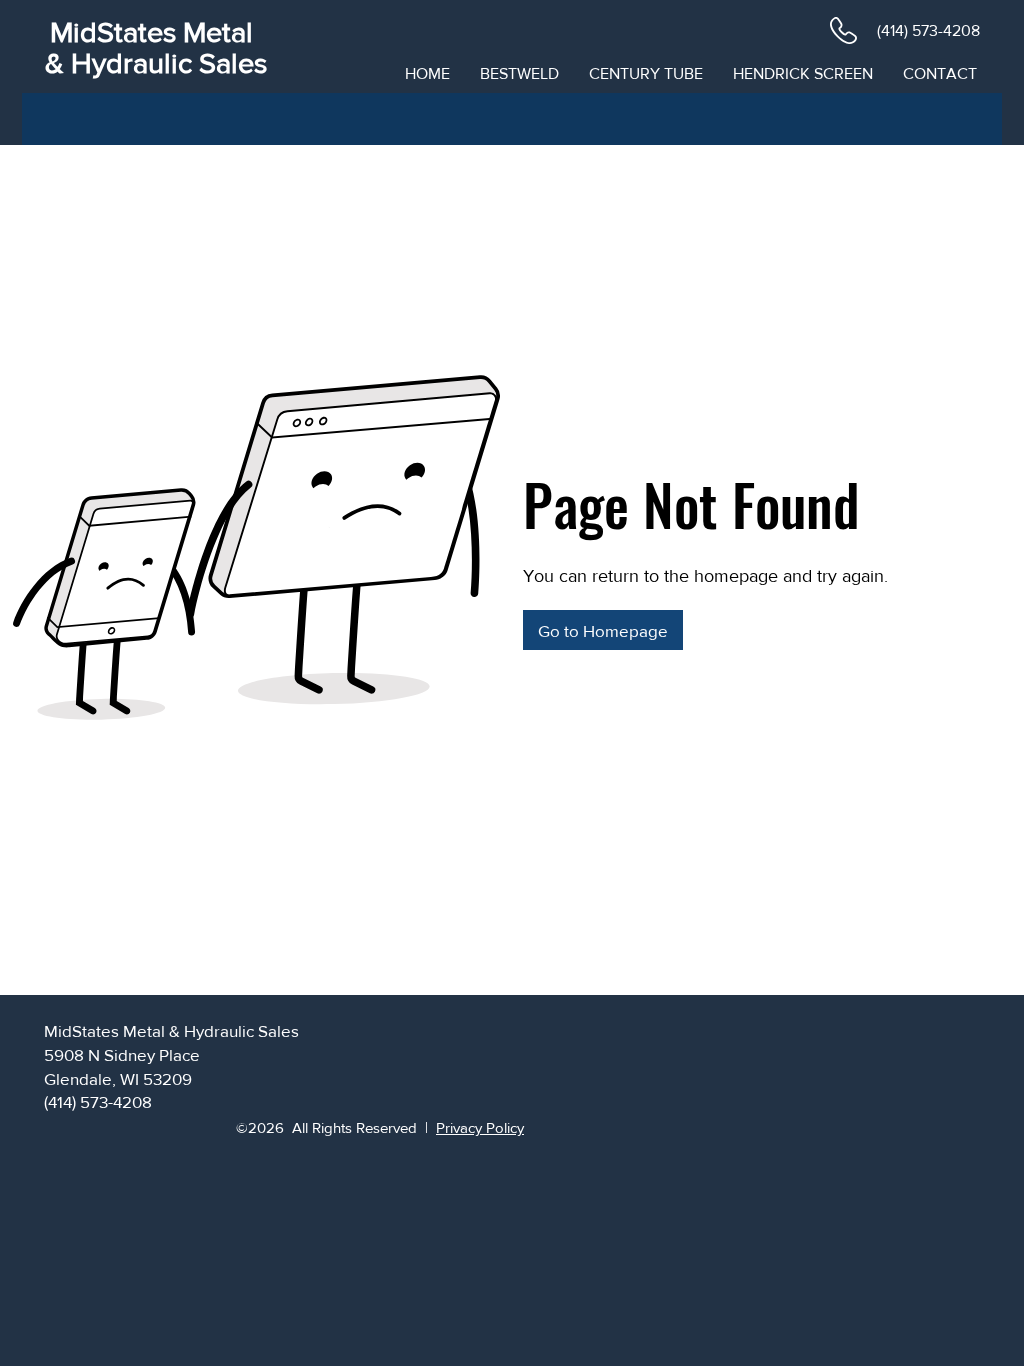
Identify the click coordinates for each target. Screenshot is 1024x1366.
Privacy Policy (480, 1127)
